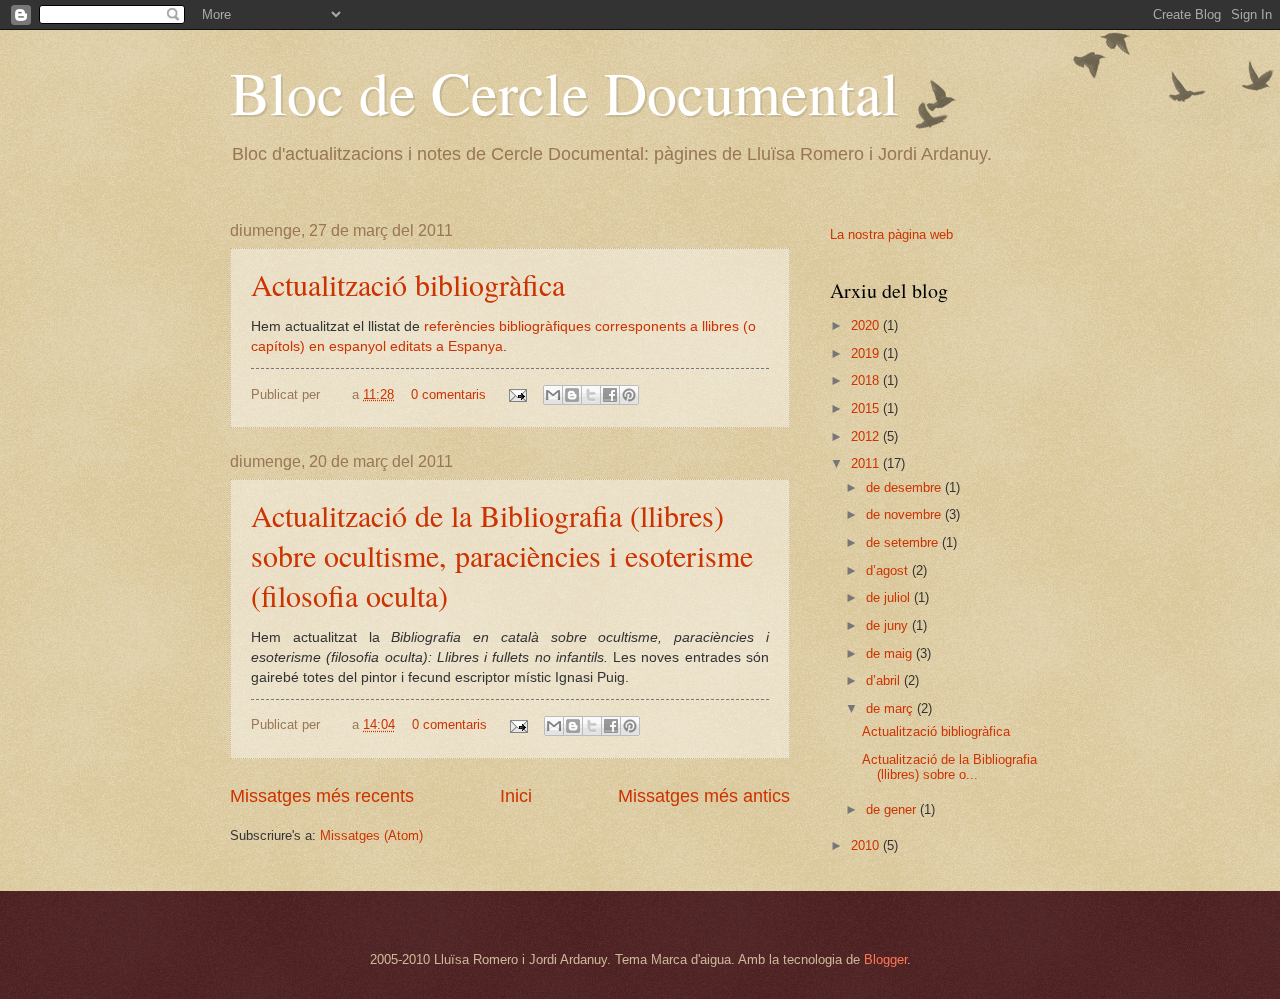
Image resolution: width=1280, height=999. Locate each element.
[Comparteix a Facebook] (610, 395)
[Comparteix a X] (591, 395)
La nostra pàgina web (891, 234)
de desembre (905, 487)
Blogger (885, 959)
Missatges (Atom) (371, 835)
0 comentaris (448, 394)
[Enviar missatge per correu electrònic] (517, 394)
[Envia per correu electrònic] (553, 395)
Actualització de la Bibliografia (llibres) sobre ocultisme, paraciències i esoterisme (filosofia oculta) (502, 555)
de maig (891, 653)
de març (891, 708)
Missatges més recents (322, 796)
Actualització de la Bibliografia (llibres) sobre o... (949, 767)
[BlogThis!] (572, 395)
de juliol (890, 597)
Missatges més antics (704, 796)
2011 (867, 463)
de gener (893, 809)
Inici (516, 796)
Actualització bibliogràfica (408, 284)
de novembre (905, 514)
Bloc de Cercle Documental (564, 92)
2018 (867, 380)
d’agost (889, 570)
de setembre (904, 542)
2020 (867, 325)
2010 (867, 845)
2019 (867, 353)
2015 (867, 408)
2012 (867, 436)
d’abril (885, 680)
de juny (889, 625)
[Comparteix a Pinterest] (629, 395)
